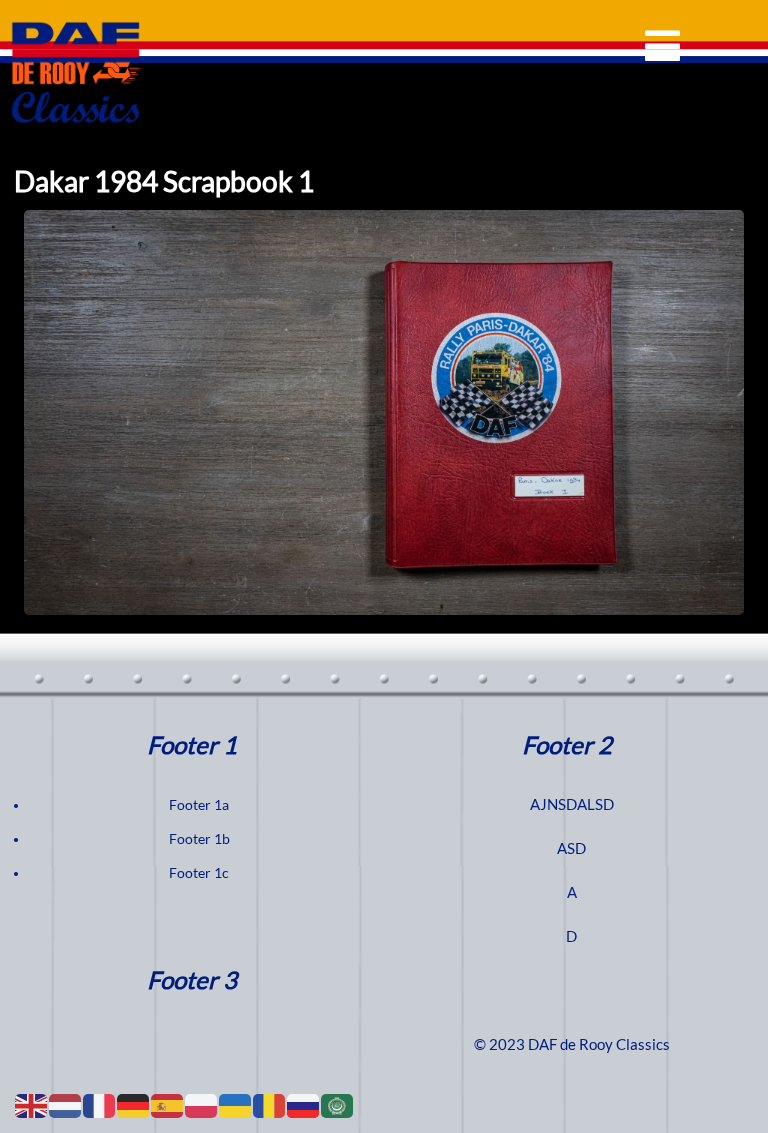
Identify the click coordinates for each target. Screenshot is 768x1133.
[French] (100, 1105)
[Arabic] (338, 1105)
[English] (32, 1105)
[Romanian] (270, 1105)
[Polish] (202, 1105)
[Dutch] (66, 1105)
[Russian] (304, 1105)
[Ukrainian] (236, 1105)
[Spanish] (168, 1105)
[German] (134, 1105)
